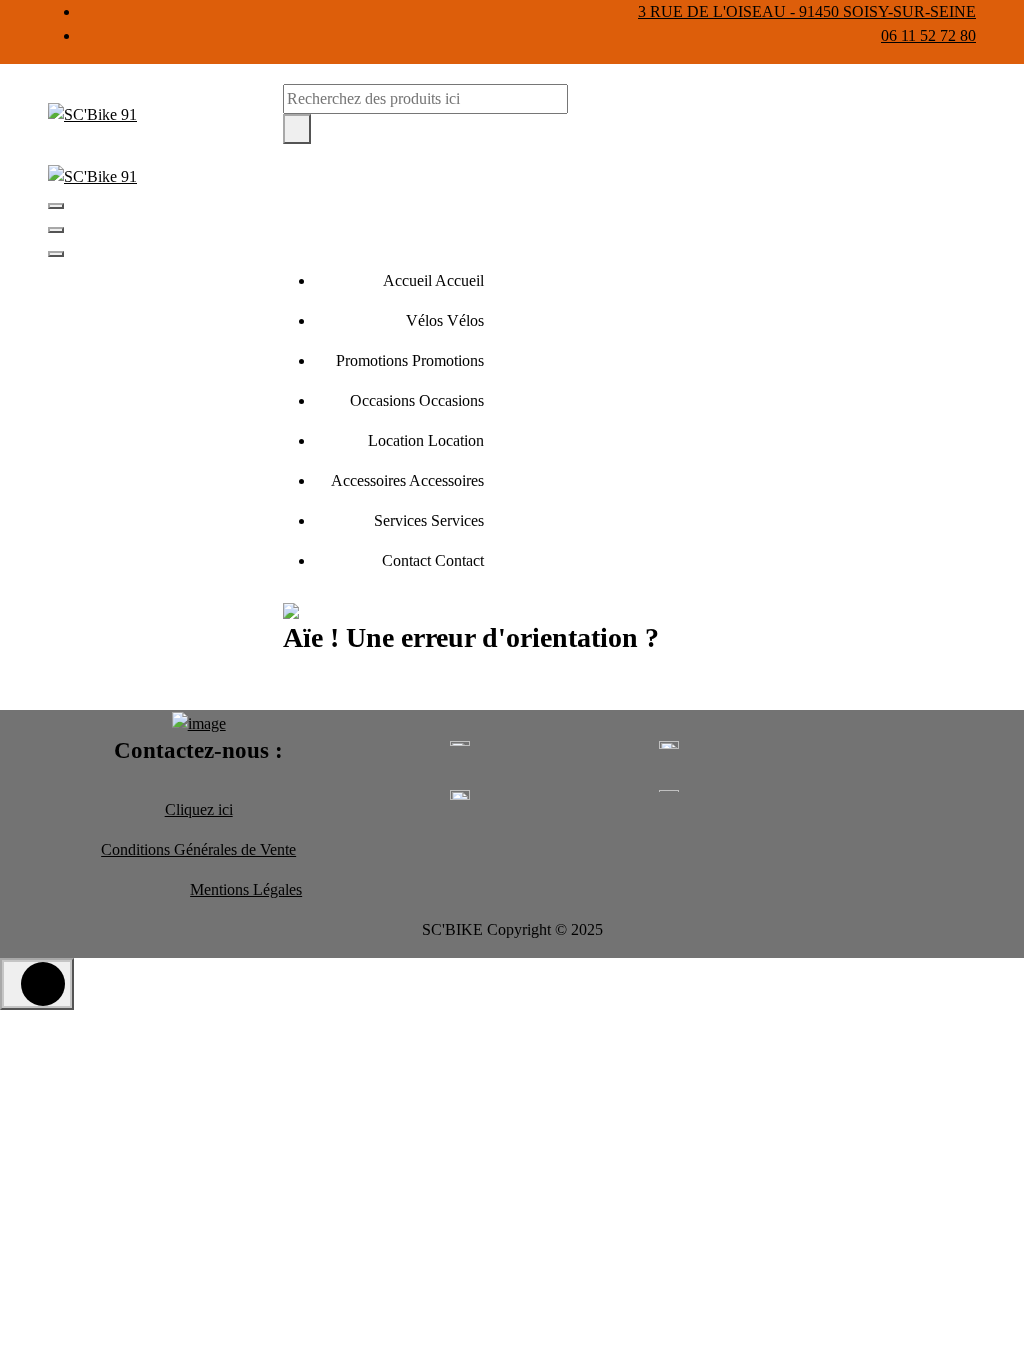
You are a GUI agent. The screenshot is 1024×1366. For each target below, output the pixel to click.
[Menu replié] (56, 206)
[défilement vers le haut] (37, 984)
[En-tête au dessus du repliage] (56, 254)
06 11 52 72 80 (928, 35)
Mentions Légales (246, 889)
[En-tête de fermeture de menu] (56, 230)
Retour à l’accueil (367, 687)
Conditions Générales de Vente (198, 849)
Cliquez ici (199, 809)
